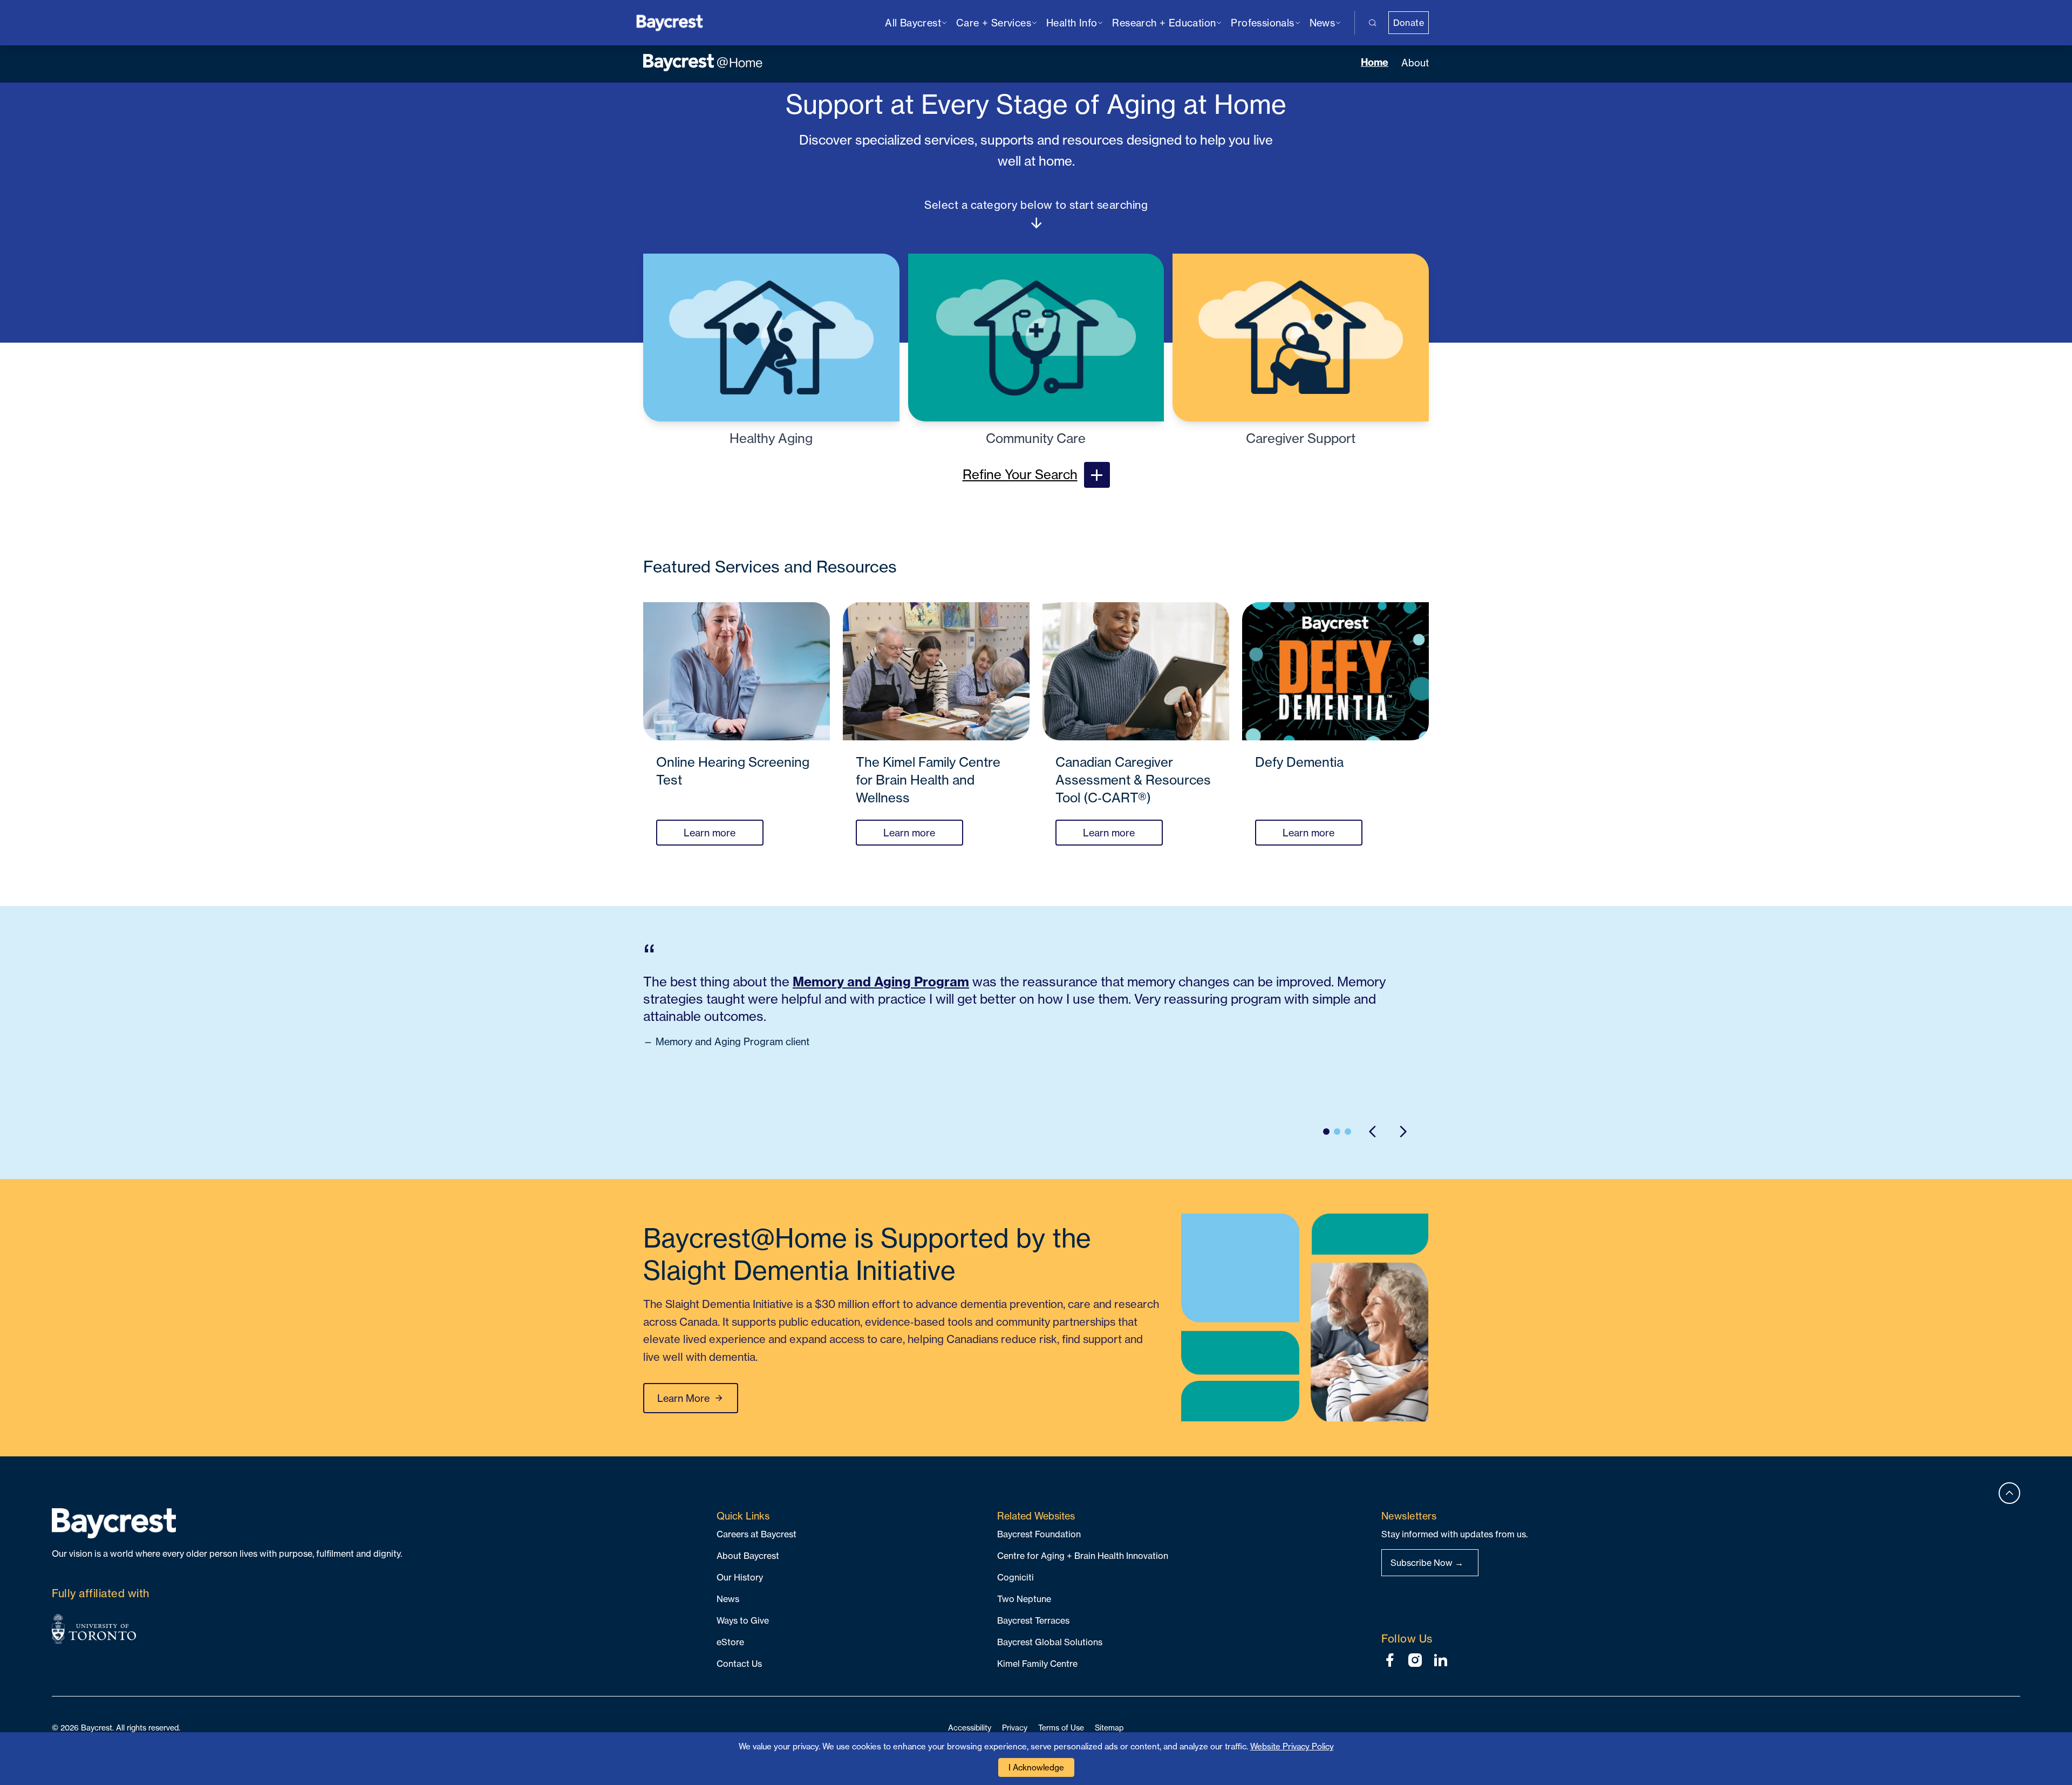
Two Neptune (1024, 1599)
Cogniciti (1015, 1577)
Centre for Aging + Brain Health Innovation (1083, 1556)
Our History (740, 1577)
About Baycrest (748, 1556)
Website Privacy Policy (1292, 1746)
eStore (730, 1642)
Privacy (1015, 1728)
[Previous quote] (1373, 1132)
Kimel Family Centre (1037, 1664)
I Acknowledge (1036, 1767)
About (1415, 63)
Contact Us (739, 1664)
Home (1375, 62)
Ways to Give (743, 1620)
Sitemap (1109, 1728)
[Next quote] (1403, 1132)
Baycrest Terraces (1033, 1620)
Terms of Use (1061, 1728)
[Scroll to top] (2009, 1493)
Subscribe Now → (1427, 1563)
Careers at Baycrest (756, 1534)
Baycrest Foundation (1039, 1534)
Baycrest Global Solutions (1050, 1642)
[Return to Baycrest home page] (670, 22)
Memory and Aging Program (881, 982)
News (728, 1599)
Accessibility (970, 1728)
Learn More (683, 1398)
